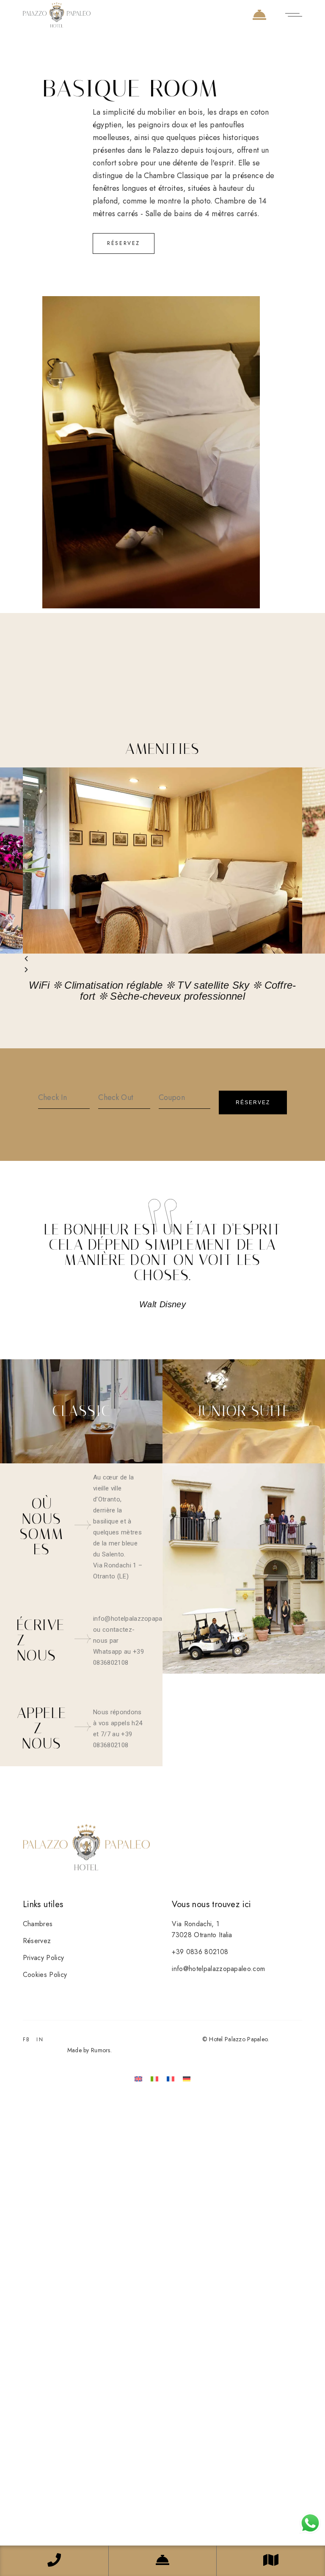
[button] (162, 959)
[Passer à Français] (171, 2079)
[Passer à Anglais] (138, 2079)
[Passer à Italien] (154, 2079)
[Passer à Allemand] (187, 2079)
